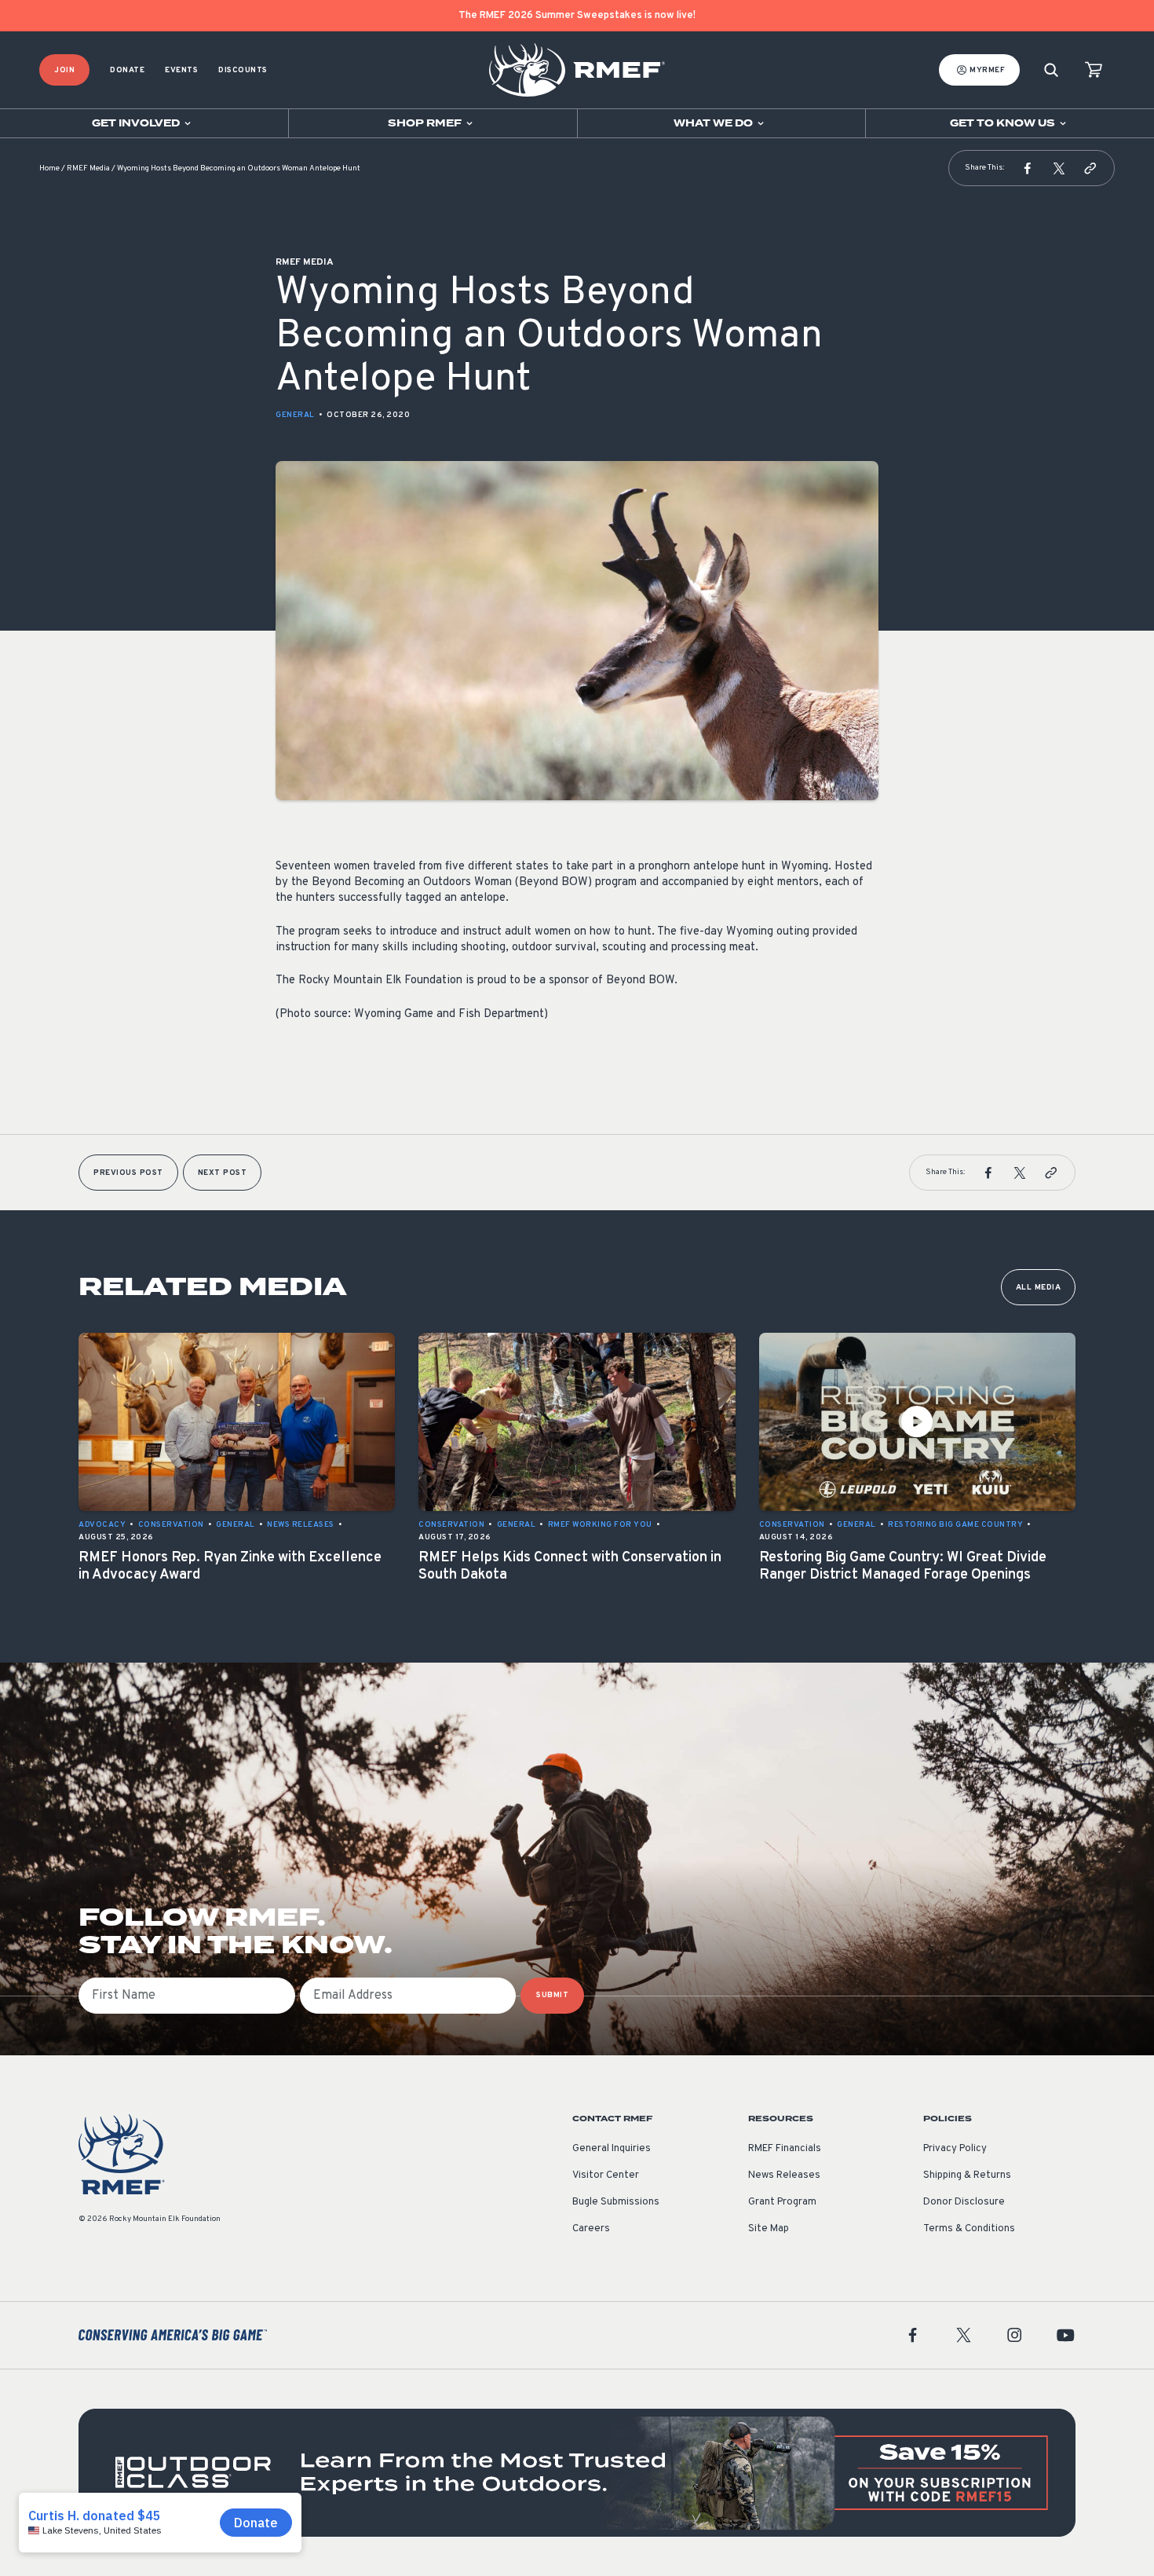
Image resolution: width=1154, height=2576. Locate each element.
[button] (1028, 168)
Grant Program (782, 2202)
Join (64, 70)
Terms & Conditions (969, 2229)
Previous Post (128, 1173)
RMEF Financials (785, 2149)
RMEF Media (88, 168)
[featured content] (577, 2473)
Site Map (769, 2229)
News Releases (784, 2175)
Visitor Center (606, 2175)
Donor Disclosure (964, 2202)
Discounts (243, 70)
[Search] (1051, 70)
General (295, 415)
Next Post (223, 1173)
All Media (1039, 1288)
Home (49, 168)
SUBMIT (552, 1995)
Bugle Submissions (616, 2202)
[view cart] (1094, 70)
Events (181, 70)
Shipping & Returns (967, 2175)
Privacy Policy (955, 2149)
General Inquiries (612, 2149)
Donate (127, 70)
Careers (591, 2229)
